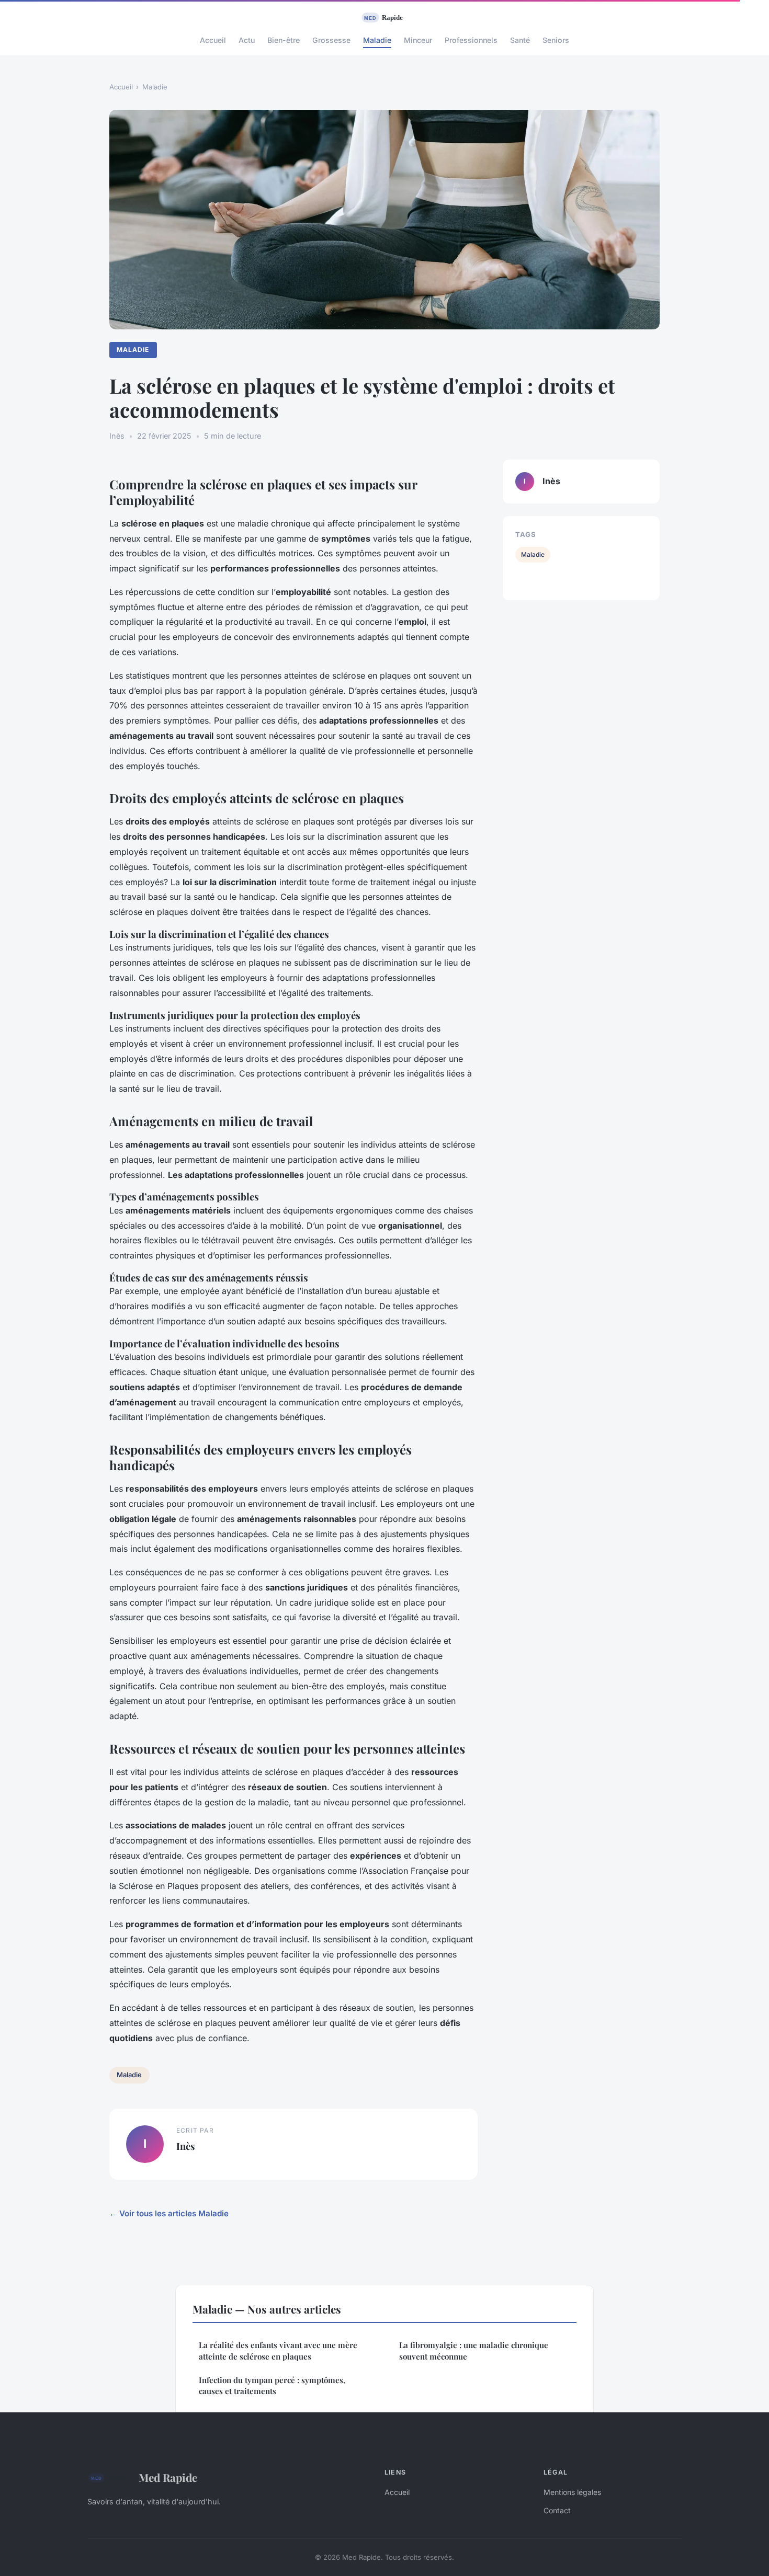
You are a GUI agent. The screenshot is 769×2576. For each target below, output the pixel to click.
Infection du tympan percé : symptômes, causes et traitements (272, 2385)
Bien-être (284, 40)
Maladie (377, 40)
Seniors (556, 40)
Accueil (213, 40)
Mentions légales (572, 2492)
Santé (520, 40)
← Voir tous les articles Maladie (169, 2213)
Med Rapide (168, 2477)
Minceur (418, 40)
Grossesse (331, 40)
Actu (247, 40)
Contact (557, 2510)
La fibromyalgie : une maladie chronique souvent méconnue (474, 2350)
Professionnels (471, 40)
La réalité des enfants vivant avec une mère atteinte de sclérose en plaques (278, 2350)
